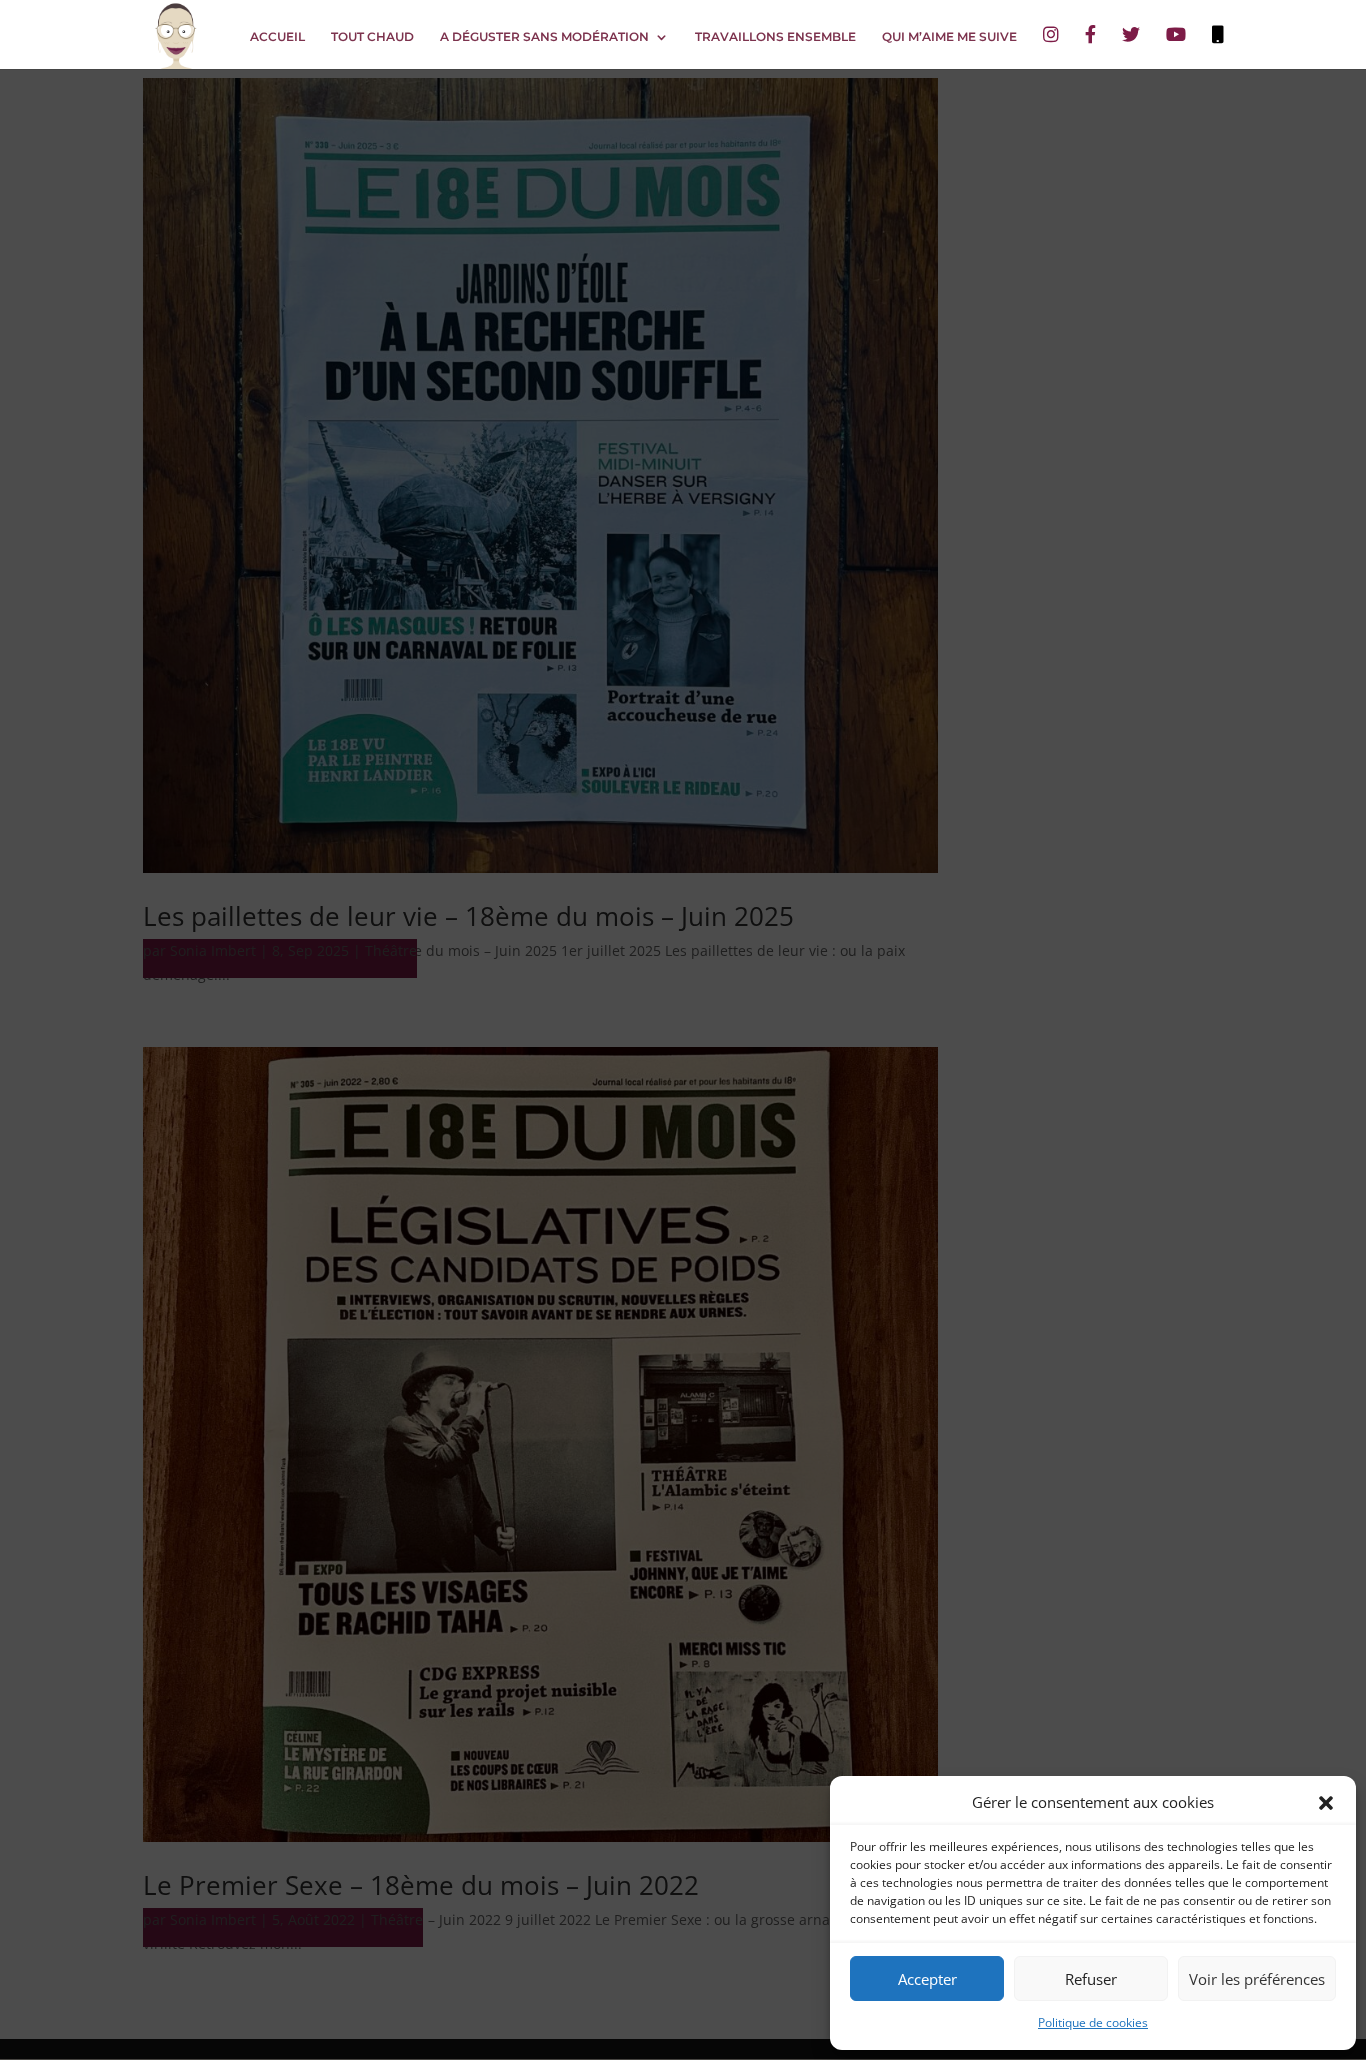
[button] (1326, 1803)
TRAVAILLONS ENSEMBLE (775, 37)
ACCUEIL (277, 37)
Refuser (1091, 1979)
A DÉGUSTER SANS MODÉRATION (544, 37)
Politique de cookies (1093, 2022)
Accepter (927, 1979)
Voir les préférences (1257, 1979)
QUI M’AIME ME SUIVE (949, 37)
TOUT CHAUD (372, 37)
